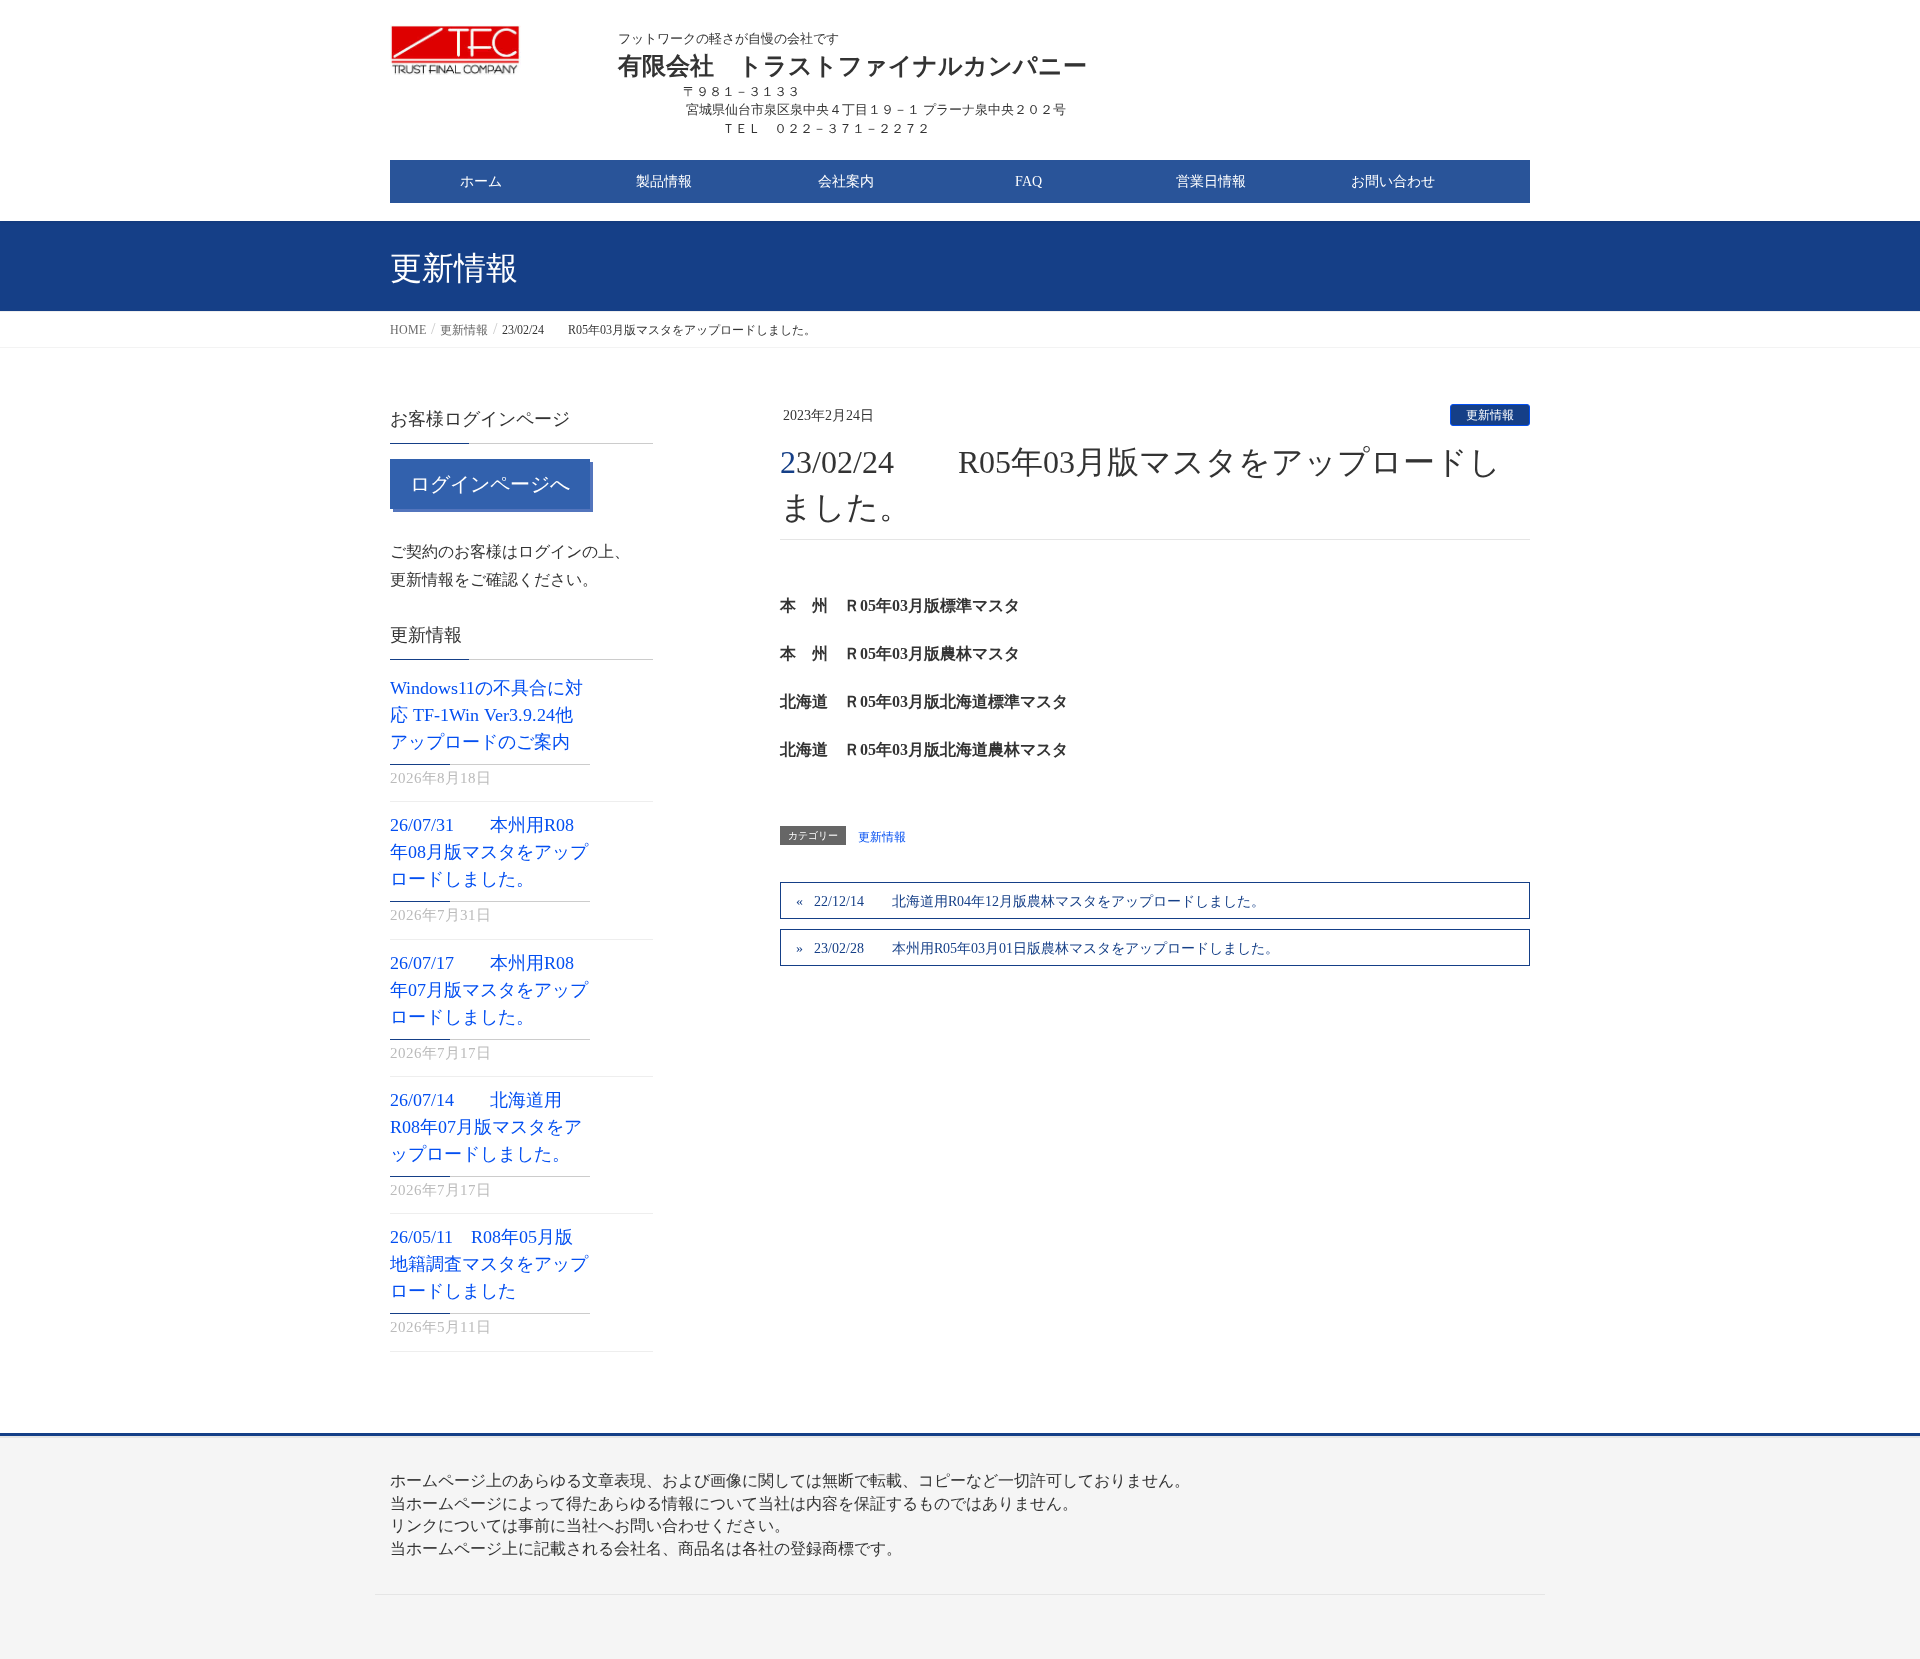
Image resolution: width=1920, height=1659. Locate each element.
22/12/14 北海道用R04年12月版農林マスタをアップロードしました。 (1039, 901)
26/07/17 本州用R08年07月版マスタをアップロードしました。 (489, 990)
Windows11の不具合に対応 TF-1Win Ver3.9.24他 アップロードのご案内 (486, 715)
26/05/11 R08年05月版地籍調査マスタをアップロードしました (489, 1264)
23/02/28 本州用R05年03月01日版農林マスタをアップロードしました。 (1046, 948)
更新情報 (1490, 415)
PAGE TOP (1858, 1591)
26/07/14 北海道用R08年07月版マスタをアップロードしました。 (486, 1127)
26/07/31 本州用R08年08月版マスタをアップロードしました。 (489, 852)
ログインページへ (490, 484)
